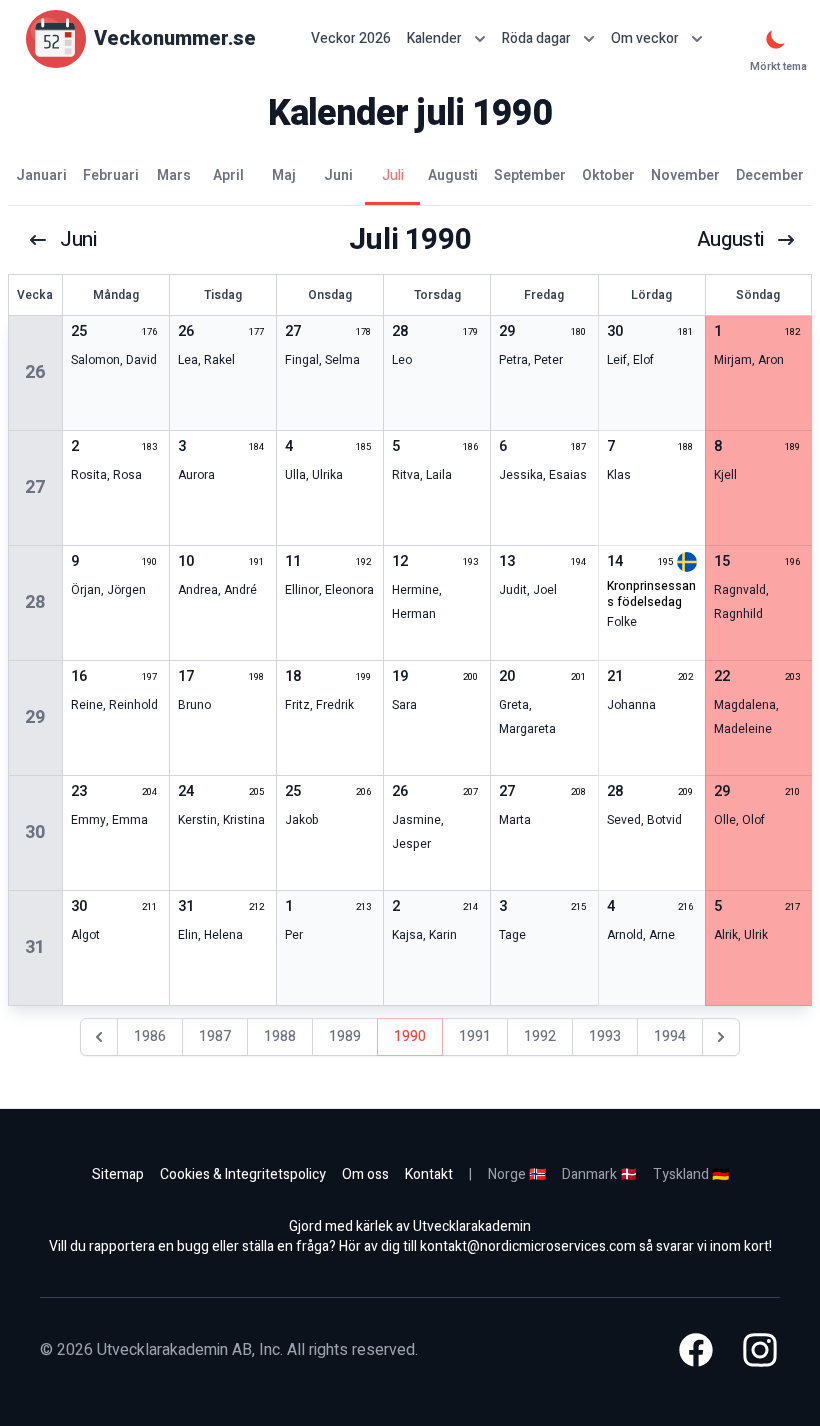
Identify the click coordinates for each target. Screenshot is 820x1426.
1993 (605, 1036)
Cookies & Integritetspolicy (243, 1174)
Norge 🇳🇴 (517, 1174)
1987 (215, 1036)
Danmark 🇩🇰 (599, 1174)
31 (35, 947)
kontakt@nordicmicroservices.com (528, 1246)
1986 (150, 1036)
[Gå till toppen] (784, 1390)
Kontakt (429, 1174)
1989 (345, 1036)
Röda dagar (536, 38)
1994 (670, 1036)
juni (78, 240)
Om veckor (645, 38)
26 (35, 372)
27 (35, 487)
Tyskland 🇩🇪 (691, 1174)
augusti (730, 240)
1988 (280, 1036)
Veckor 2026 (351, 39)
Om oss (365, 1174)
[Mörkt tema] (776, 39)
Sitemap (118, 1174)
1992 (540, 1036)
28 (35, 602)
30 (35, 832)
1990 (410, 1036)
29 (35, 717)
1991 (475, 1036)
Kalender (434, 38)
